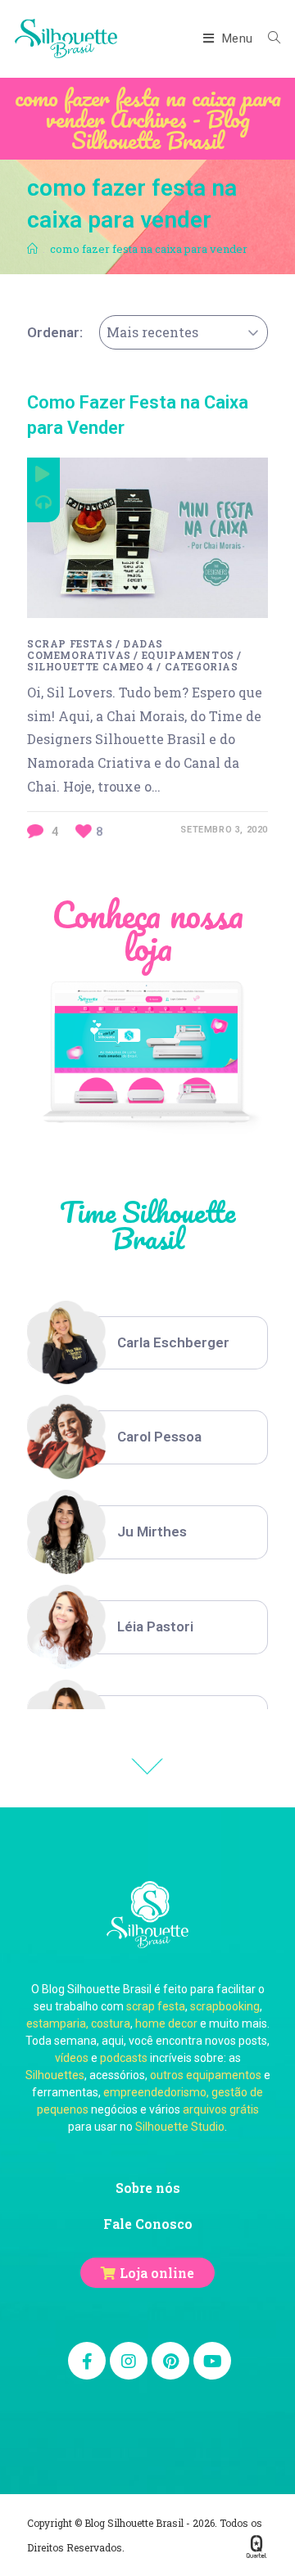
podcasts (124, 2058)
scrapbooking (225, 2006)
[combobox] (184, 332)
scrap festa (156, 2006)
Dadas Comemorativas (95, 649)
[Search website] (268, 38)
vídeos (72, 2058)
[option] (147, 1343)
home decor (166, 2023)
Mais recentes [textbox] (152, 332)
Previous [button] (147, 1766)
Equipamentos (188, 655)
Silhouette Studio (180, 2127)
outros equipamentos (206, 2075)
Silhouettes (55, 2075)
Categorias (202, 666)
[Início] (32, 249)
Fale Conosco (148, 2224)
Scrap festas (70, 643)
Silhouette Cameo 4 (91, 666)
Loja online (157, 2273)
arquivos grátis (221, 2109)
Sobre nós (148, 2188)
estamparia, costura (78, 2023)
